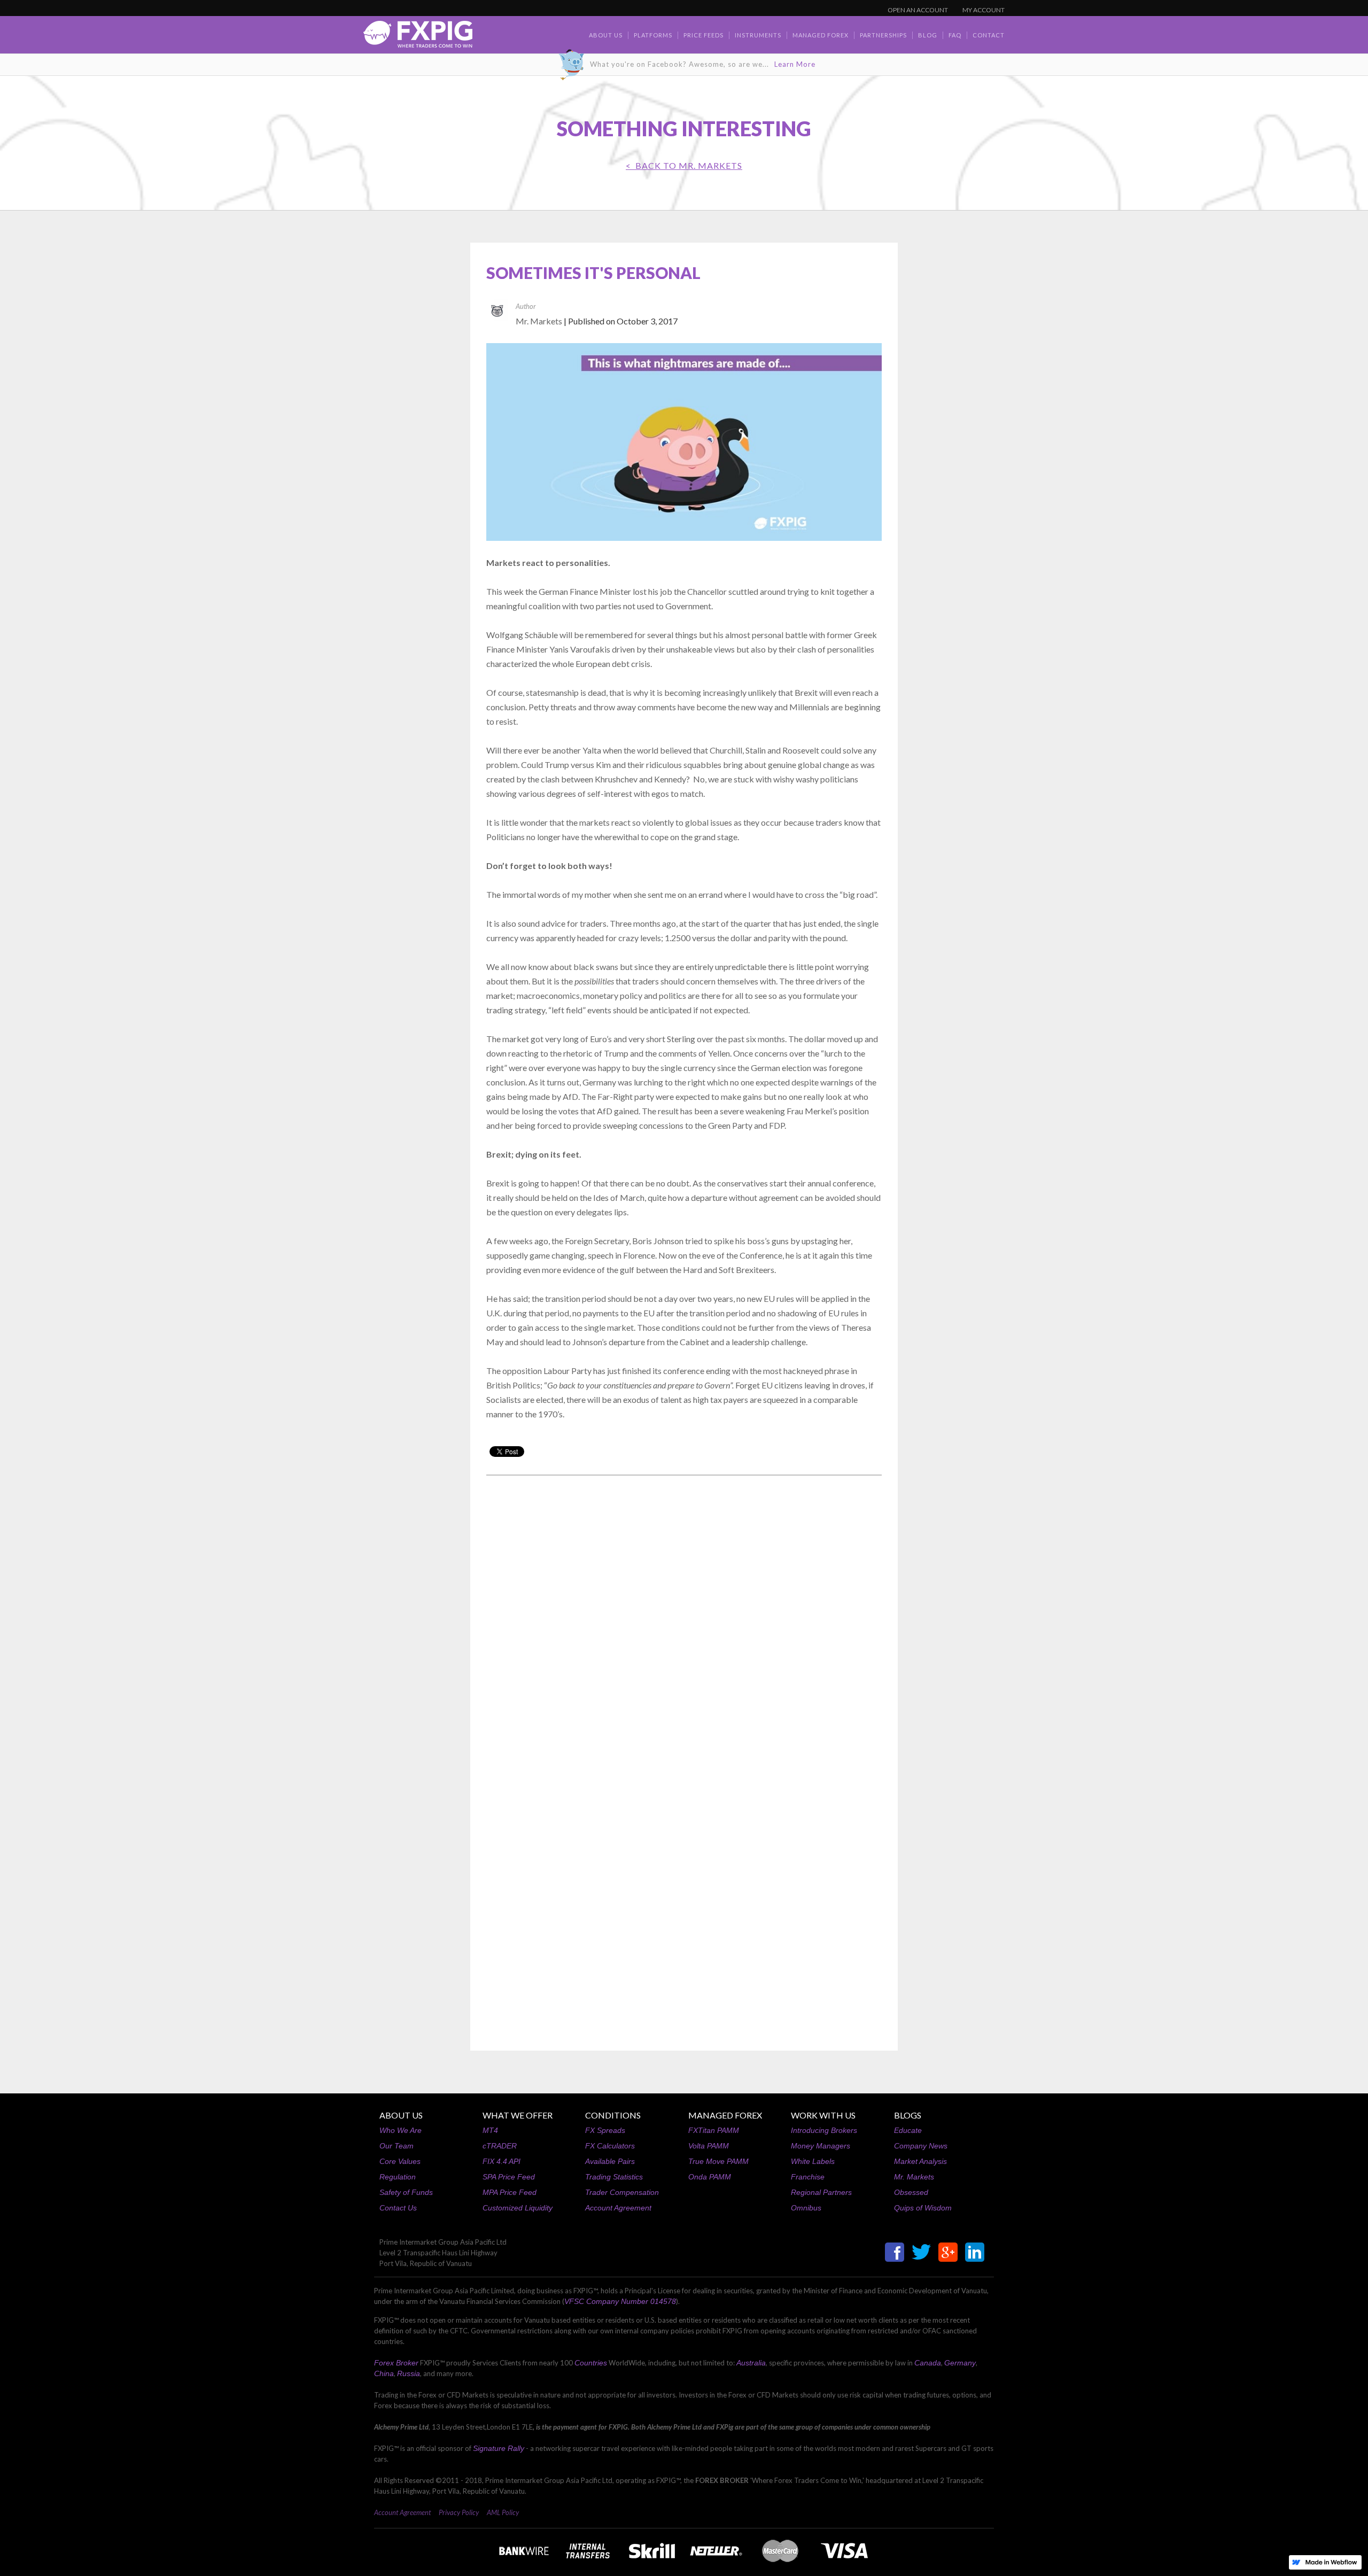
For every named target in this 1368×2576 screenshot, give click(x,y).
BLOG (928, 35)
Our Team (397, 2146)
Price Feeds (704, 35)
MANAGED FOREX (725, 2115)
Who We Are (401, 2130)
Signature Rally (499, 2448)
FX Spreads (605, 2130)
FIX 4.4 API (502, 2161)
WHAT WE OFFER (518, 2115)
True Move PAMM (718, 2161)
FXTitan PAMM (714, 2130)
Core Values (400, 2161)
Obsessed (911, 2192)
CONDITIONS (613, 2115)
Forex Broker (396, 2363)
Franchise (808, 2177)
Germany (960, 2363)
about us (606, 35)
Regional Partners (821, 2192)
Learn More (795, 64)
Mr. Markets (914, 2177)
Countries (591, 2363)
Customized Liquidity (518, 2208)
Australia (751, 2363)
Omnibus (806, 2208)
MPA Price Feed (510, 2192)
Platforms (653, 35)
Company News (921, 2146)
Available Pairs (610, 2161)
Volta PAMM (709, 2146)
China (384, 2373)
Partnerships (883, 35)
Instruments (758, 35)
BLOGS (908, 2115)
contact (989, 35)
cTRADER (500, 2146)
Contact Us (398, 2208)
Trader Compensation (622, 2192)
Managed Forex (821, 35)
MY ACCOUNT (984, 10)
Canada (928, 2363)
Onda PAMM (710, 2177)
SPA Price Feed (509, 2177)
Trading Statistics (614, 2177)
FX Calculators (610, 2146)
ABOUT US (401, 2115)
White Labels (813, 2161)
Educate (908, 2130)
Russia (409, 2373)
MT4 (490, 2130)
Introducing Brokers (824, 2130)
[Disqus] (684, 1620)
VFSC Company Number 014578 (620, 2301)
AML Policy (503, 2512)
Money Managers (821, 2146)
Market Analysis (920, 2161)
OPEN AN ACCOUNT (918, 10)
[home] (418, 37)
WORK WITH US (823, 2115)
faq (955, 35)
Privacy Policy (459, 2512)
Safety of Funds (406, 2192)
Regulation (398, 2177)
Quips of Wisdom (923, 2208)
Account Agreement (618, 2208)
